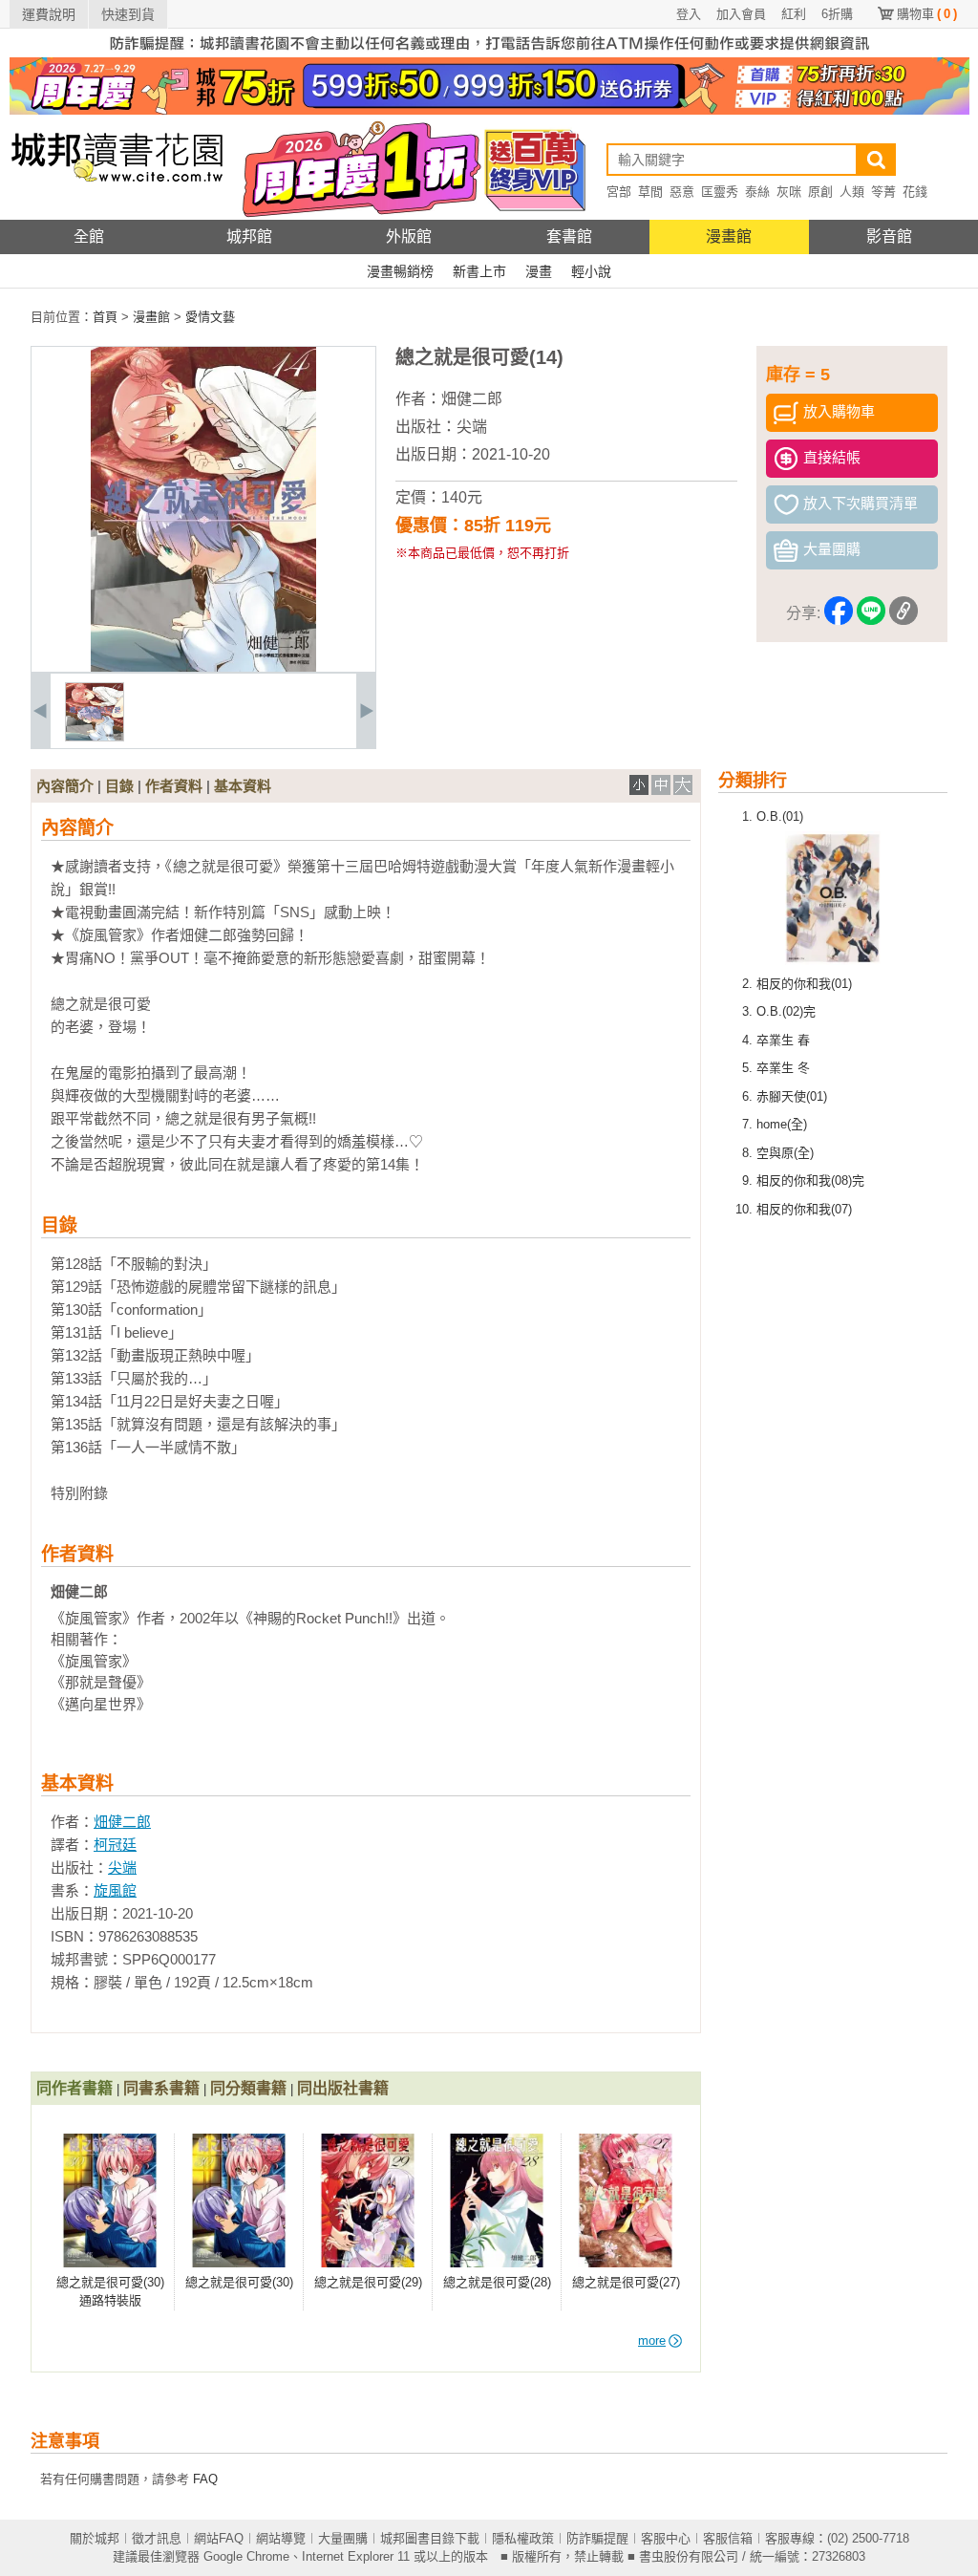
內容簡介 (65, 786)
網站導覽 (281, 2538)
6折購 (837, 14)
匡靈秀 (720, 192)
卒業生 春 (783, 1040)
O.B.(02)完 (786, 1011)
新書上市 (479, 271)
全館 (89, 236)
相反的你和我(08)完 (810, 1181)
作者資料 (174, 786)
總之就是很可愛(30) (239, 2282)
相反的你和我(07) (804, 1209)
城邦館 (249, 236)
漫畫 (539, 271)
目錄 (119, 786)
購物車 (927, 14)
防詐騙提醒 (597, 2538)
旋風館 (115, 1890)
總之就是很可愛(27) (626, 2282)
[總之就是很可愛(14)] (95, 737)
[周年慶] (489, 110)
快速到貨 (128, 14)
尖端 (472, 427)
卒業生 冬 (783, 1068)
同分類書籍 (248, 2088)
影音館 (889, 236)
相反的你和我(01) (804, 984)
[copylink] (904, 614)
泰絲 (757, 192)
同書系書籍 (161, 2088)
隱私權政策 (523, 2538)
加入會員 (741, 14)
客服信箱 (728, 2538)
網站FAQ (219, 2538)
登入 (689, 14)
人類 (852, 192)
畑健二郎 (472, 399)
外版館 (409, 236)
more (652, 2340)
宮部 (619, 192)
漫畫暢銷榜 (400, 271)
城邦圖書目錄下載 (430, 2538)
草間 (650, 192)
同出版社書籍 (343, 2088)
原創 (820, 192)
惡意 (682, 192)
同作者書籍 (74, 2088)
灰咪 (789, 192)
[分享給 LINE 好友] (871, 614)
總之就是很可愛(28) (497, 2282)
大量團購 (343, 2538)
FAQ (205, 2479)
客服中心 (666, 2538)
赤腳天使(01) (792, 1096)
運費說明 (49, 14)
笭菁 (883, 192)
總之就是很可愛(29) (368, 2282)
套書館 (569, 236)
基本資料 (243, 786)
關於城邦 (95, 2538)
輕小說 (591, 271)
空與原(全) (785, 1153)
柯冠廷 (115, 1845)
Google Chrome (246, 2556)
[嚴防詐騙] (489, 53)
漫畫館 (729, 236)
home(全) (782, 1124)
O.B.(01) (780, 816)
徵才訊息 (157, 2538)
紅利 (794, 14)
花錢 (915, 192)
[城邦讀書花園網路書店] (117, 215)
